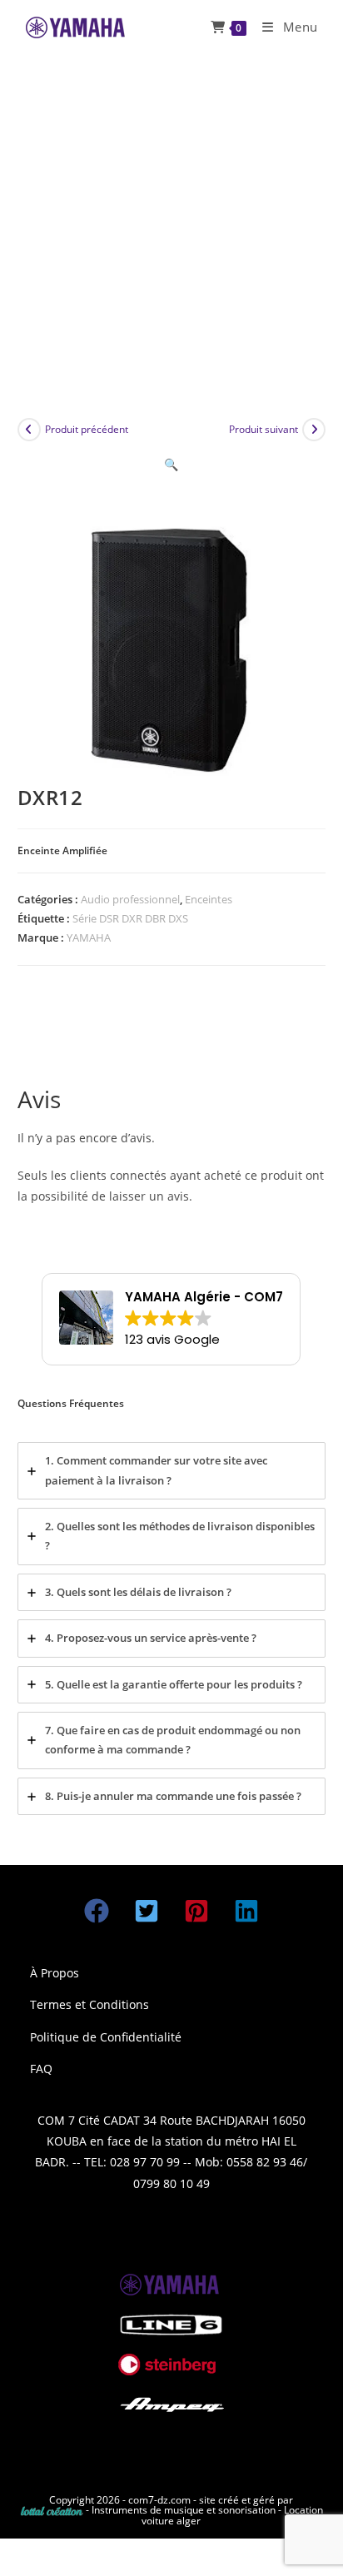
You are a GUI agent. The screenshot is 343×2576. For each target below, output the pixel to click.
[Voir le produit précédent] (29, 430)
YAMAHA (89, 937)
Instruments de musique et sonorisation (185, 2510)
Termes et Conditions (89, 2004)
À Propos (55, 1973)
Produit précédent (87, 429)
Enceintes (209, 899)
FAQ (41, 2069)
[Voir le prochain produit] (314, 430)
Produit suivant (263, 429)
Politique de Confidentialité (106, 2037)
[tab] (172, 1471)
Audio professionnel (130, 899)
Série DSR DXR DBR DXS (130, 918)
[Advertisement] (171, 234)
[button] (171, 464)
